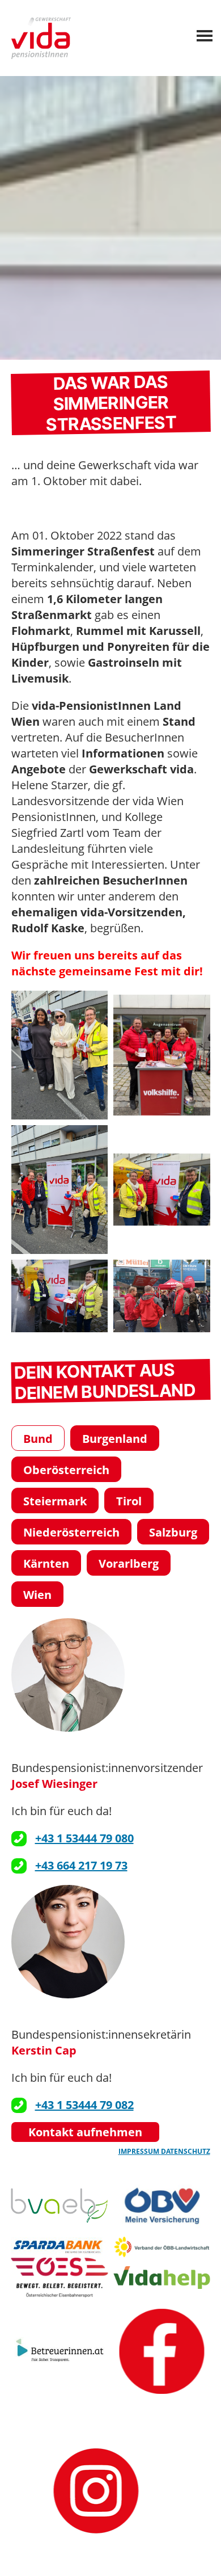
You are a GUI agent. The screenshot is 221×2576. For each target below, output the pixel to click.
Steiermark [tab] (55, 1501)
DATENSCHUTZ (186, 2151)
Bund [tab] (38, 1439)
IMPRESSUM (140, 2151)
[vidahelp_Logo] (162, 2278)
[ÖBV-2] (162, 2205)
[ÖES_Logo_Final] (60, 2278)
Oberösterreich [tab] (66, 1470)
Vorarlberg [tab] (129, 1563)
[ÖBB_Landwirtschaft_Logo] (162, 2246)
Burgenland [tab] (115, 1439)
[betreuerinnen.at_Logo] (60, 2352)
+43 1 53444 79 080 (84, 1838)
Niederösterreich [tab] (71, 1532)
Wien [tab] (37, 1595)
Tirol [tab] (129, 1501)
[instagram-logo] (96, 2491)
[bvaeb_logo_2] (60, 2205)
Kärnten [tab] (46, 1563)
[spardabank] (60, 2246)
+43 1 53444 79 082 (84, 2105)
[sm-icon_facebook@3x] (162, 2352)
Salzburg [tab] (173, 1532)
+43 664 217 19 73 (81, 1865)
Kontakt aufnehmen (85, 2132)
